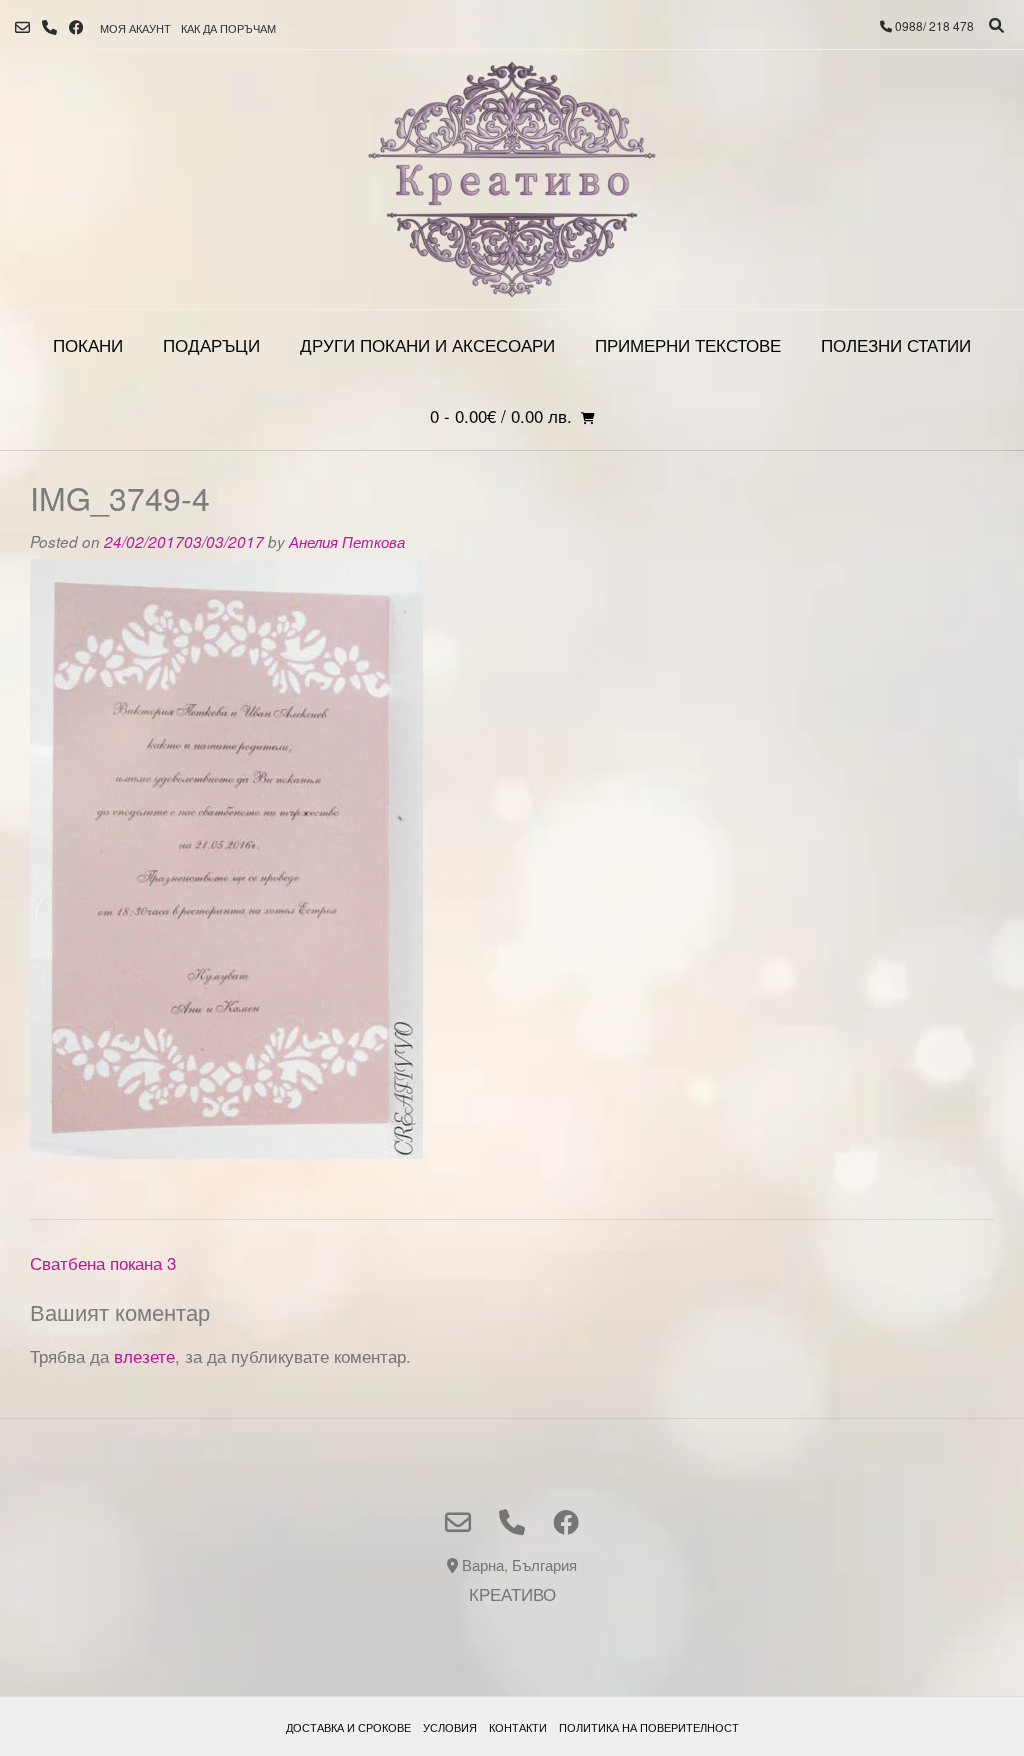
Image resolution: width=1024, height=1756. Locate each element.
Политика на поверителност (649, 1727)
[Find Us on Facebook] (76, 27)
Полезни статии (896, 344)
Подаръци (211, 344)
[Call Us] (49, 27)
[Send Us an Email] (22, 27)
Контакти (518, 1727)
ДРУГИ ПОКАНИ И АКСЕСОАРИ (427, 344)
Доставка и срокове (348, 1727)
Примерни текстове (688, 344)
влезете (144, 1355)
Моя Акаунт (135, 28)
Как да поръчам (228, 28)
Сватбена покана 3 (103, 1262)
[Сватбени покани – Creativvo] (512, 179)
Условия (450, 1727)
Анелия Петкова (347, 541)
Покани (88, 344)
